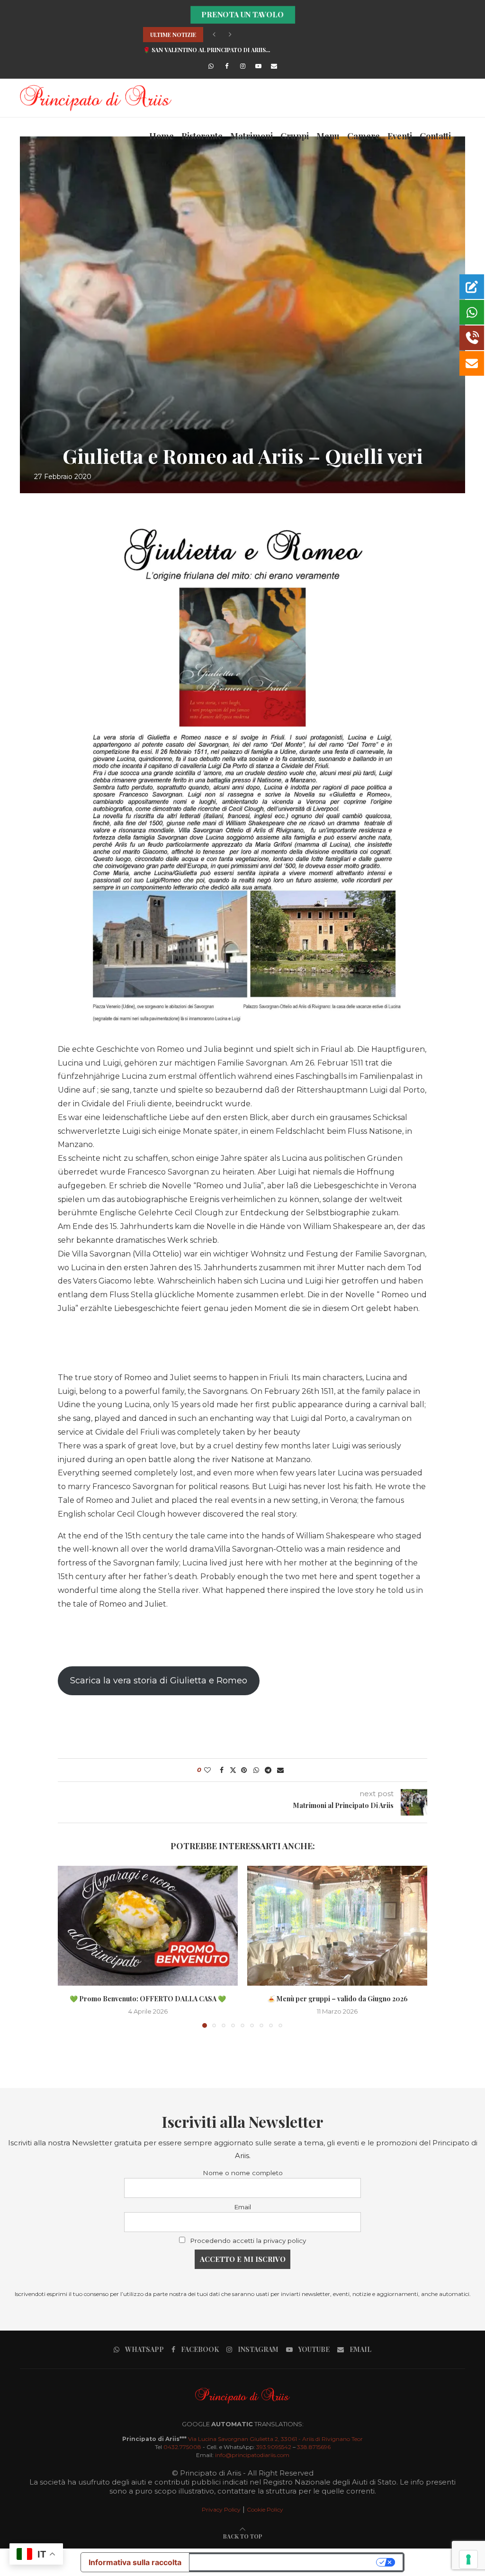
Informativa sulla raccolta (135, 2562)
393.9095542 (274, 2447)
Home (162, 136)
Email (242, 2207)
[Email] (274, 66)
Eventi (400, 136)
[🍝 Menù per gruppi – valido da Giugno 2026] (337, 1926)
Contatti (435, 136)
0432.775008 (182, 2447)
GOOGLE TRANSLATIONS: (243, 2424)
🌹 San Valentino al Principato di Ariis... (207, 50)
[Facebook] (227, 66)
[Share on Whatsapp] (256, 1770)
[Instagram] (242, 66)
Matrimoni (251, 136)
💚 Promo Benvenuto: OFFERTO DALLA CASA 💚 (148, 1999)
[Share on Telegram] (269, 1770)
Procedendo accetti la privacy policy (248, 2241)
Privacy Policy (221, 2509)
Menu (328, 136)
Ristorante (202, 136)
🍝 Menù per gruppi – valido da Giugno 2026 (337, 1999)
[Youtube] (258, 66)
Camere (364, 136)
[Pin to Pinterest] (244, 1770)
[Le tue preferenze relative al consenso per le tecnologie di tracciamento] (468, 2559)
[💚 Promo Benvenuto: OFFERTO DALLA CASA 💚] (148, 1926)
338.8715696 (314, 2447)
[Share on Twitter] (233, 1770)
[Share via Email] (280, 1770)
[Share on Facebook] (222, 1770)
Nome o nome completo (243, 2173)
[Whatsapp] (211, 66)
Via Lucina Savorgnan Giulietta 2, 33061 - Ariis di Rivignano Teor (275, 2439)
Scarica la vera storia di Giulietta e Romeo (159, 1681)
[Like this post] (208, 1770)
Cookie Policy (265, 2509)
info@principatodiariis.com (252, 2455)
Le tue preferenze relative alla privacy (284, 2562)
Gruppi (295, 136)
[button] (214, 35)
